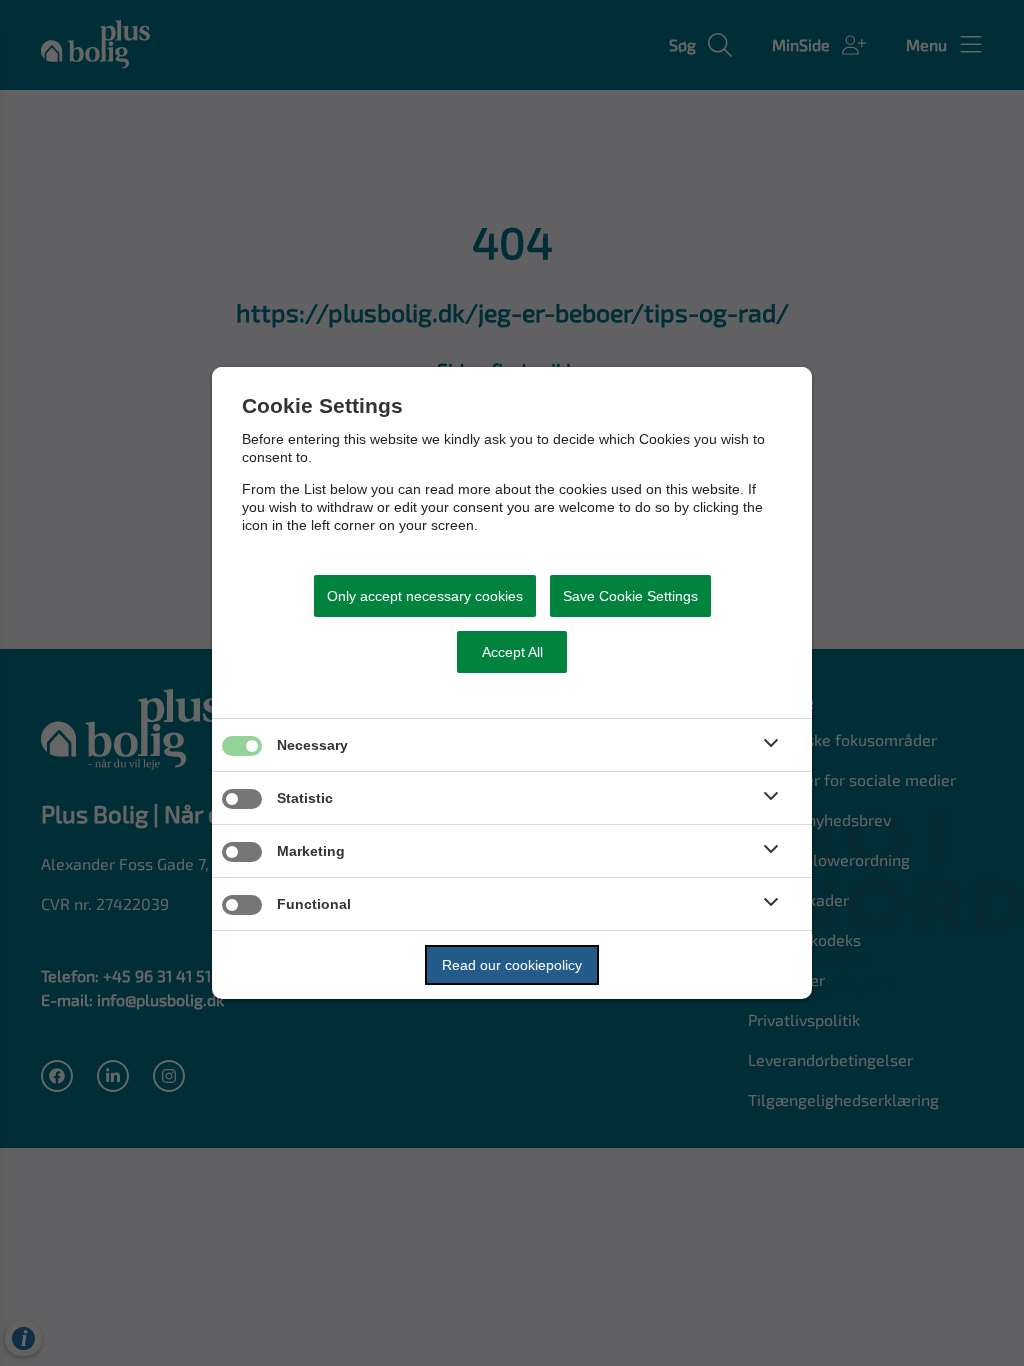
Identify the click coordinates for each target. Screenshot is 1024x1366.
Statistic (305, 798)
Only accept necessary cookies (425, 596)
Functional (314, 904)
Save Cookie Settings (630, 596)
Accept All (512, 652)
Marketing (311, 851)
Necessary (312, 745)
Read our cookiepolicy (512, 965)
